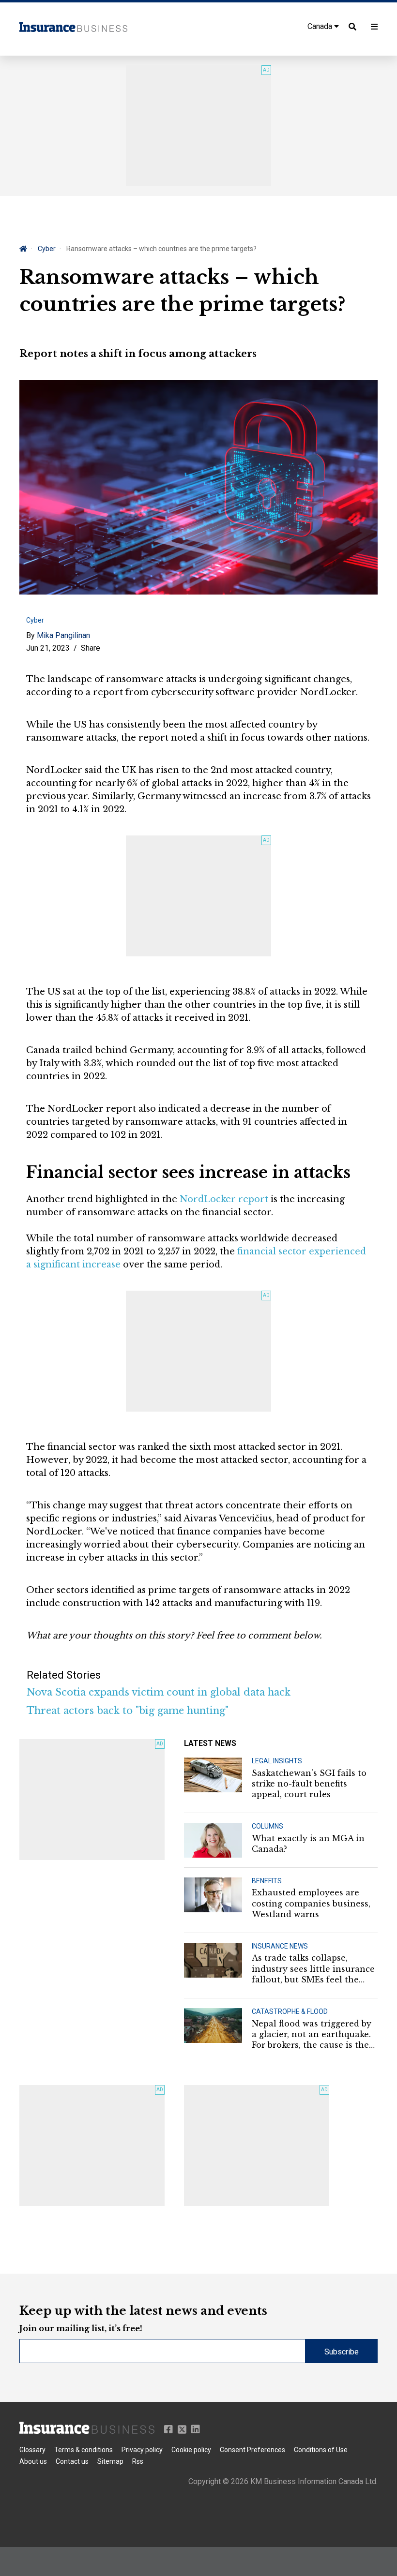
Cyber (47, 249)
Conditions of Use (321, 2450)
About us (33, 2461)
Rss (138, 2461)
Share (91, 648)
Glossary (32, 2450)
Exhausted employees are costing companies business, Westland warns (311, 1903)
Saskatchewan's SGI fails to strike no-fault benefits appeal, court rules (309, 1784)
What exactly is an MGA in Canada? (308, 1844)
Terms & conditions (84, 2450)
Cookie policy (191, 2450)
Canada (321, 26)
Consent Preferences (252, 2450)
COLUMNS (267, 1826)
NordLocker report (224, 1199)
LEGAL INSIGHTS (277, 1761)
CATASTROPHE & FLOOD (290, 2011)
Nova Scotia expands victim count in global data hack (159, 1692)
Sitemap (110, 2461)
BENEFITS (267, 1881)
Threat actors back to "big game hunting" (128, 1711)
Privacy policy (142, 2450)
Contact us (72, 2461)
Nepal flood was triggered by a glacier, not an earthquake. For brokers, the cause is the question (312, 2035)
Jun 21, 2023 (48, 648)
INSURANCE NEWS (280, 1946)
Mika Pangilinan (63, 635)
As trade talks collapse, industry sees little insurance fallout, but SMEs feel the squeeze (313, 1969)
